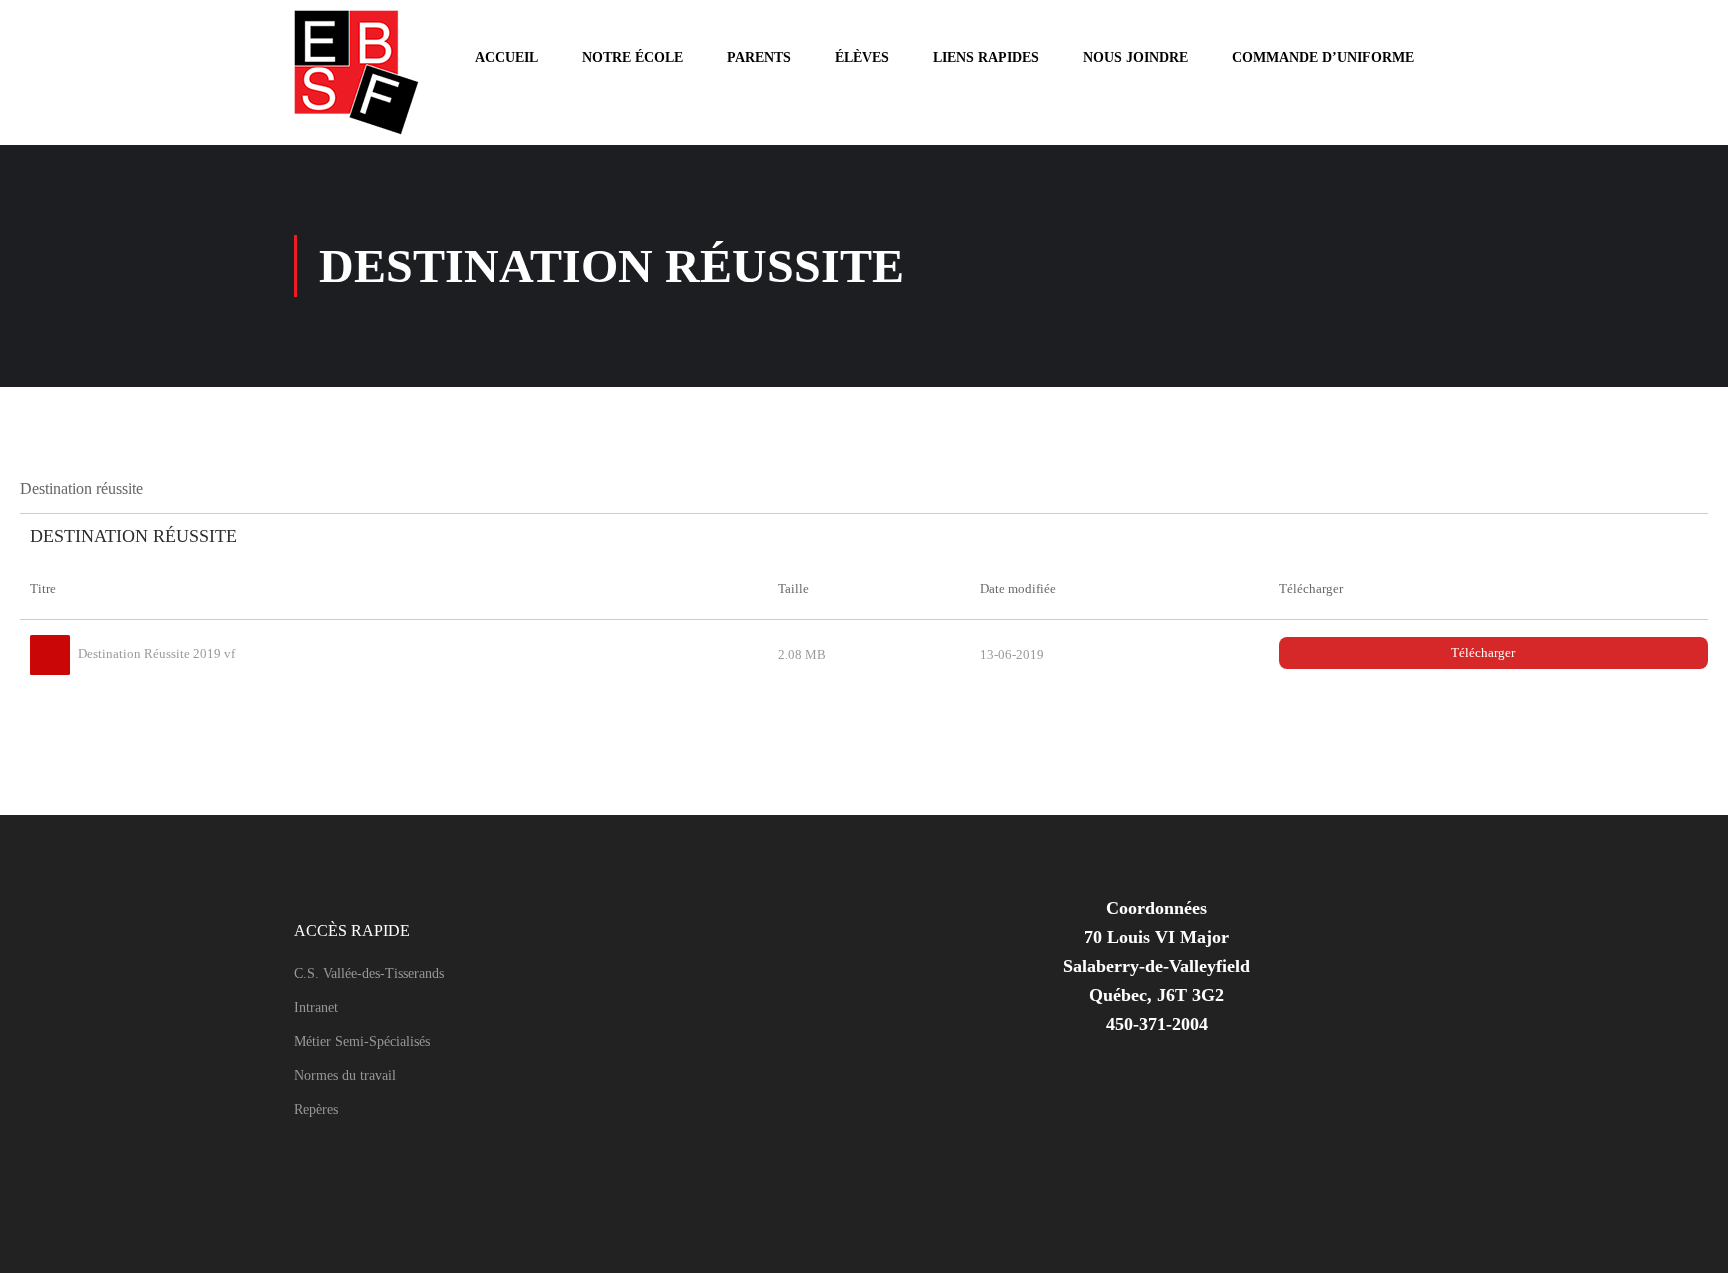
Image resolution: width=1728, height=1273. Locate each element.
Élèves (862, 57)
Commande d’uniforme (1323, 57)
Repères (316, 1109)
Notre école (632, 57)
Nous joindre (1135, 57)
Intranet (316, 1007)
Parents (759, 57)
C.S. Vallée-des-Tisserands (369, 973)
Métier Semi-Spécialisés (362, 1041)
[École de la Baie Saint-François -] (374, 72)
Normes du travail (345, 1075)
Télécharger (1483, 652)
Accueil (506, 57)
